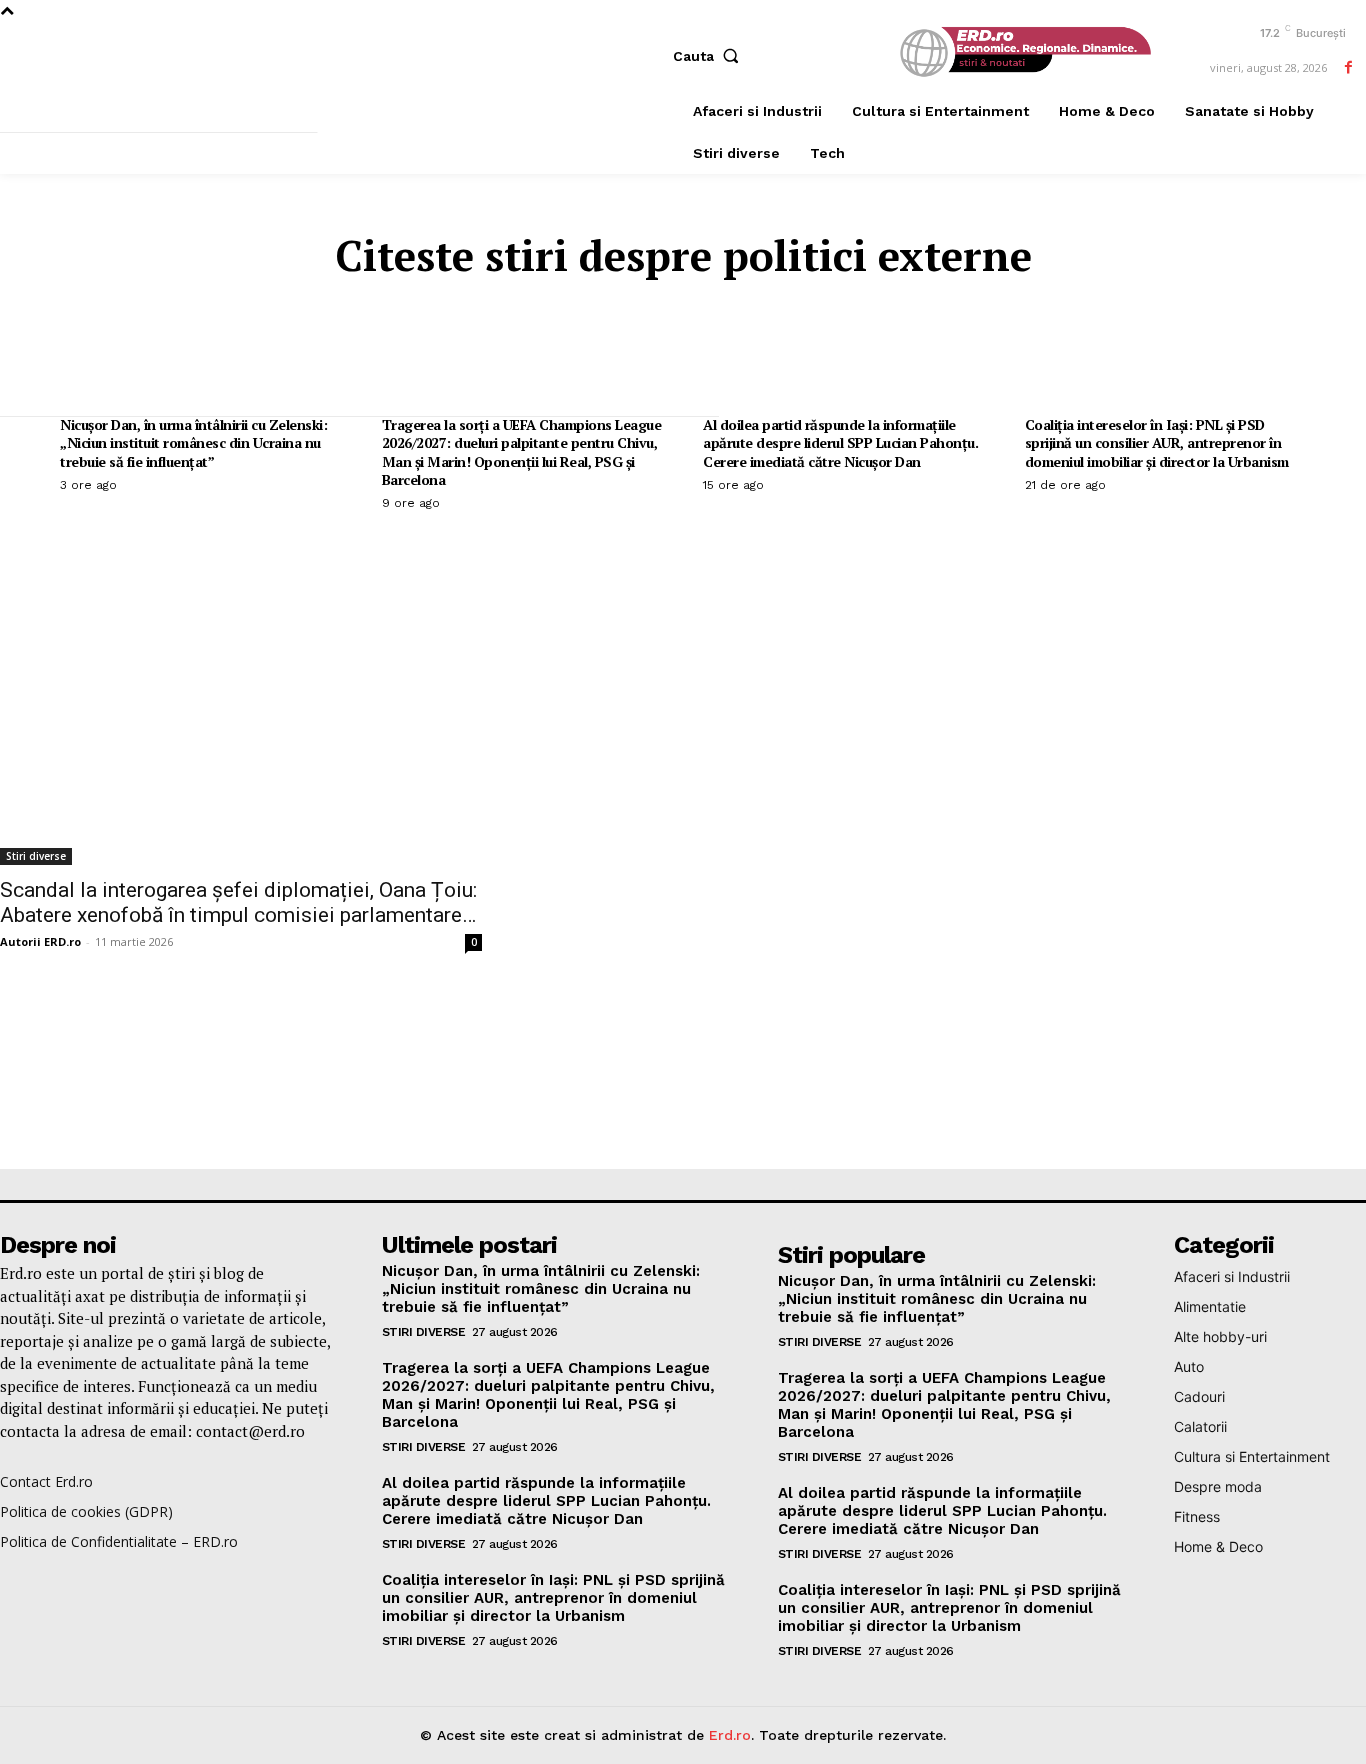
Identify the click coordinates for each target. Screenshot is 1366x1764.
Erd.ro (730, 1735)
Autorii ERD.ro (40, 941)
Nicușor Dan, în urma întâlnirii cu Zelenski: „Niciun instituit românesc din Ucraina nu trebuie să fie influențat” (193, 442)
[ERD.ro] (1022, 53)
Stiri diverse (36, 856)
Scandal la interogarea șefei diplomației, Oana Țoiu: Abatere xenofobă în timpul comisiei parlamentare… (238, 902)
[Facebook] (1348, 67)
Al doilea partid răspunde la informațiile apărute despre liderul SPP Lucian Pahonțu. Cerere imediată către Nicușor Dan (840, 442)
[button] (710, 56)
